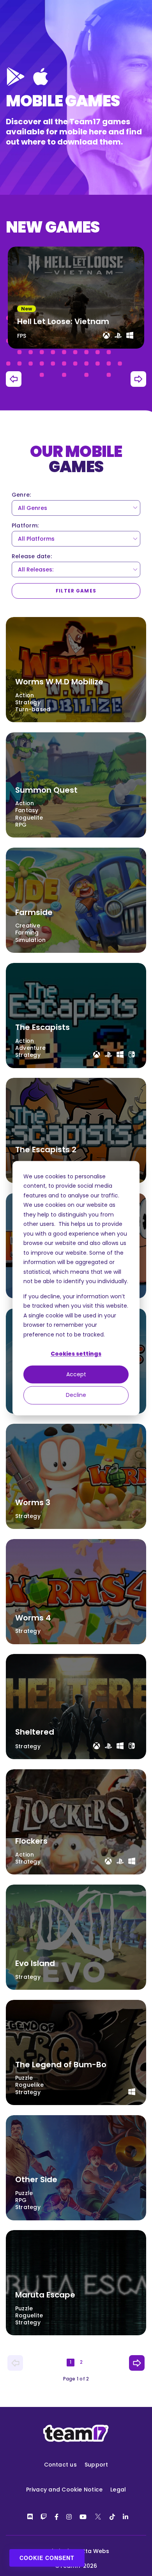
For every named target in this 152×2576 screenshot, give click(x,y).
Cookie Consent (47, 2558)
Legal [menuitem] (118, 2490)
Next (138, 379)
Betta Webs (93, 2551)
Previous (14, 379)
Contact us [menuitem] (60, 2465)
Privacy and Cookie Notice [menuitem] (65, 2490)
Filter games (76, 591)
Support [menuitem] (96, 2465)
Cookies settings (76, 1354)
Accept (76, 1375)
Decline (76, 1395)
